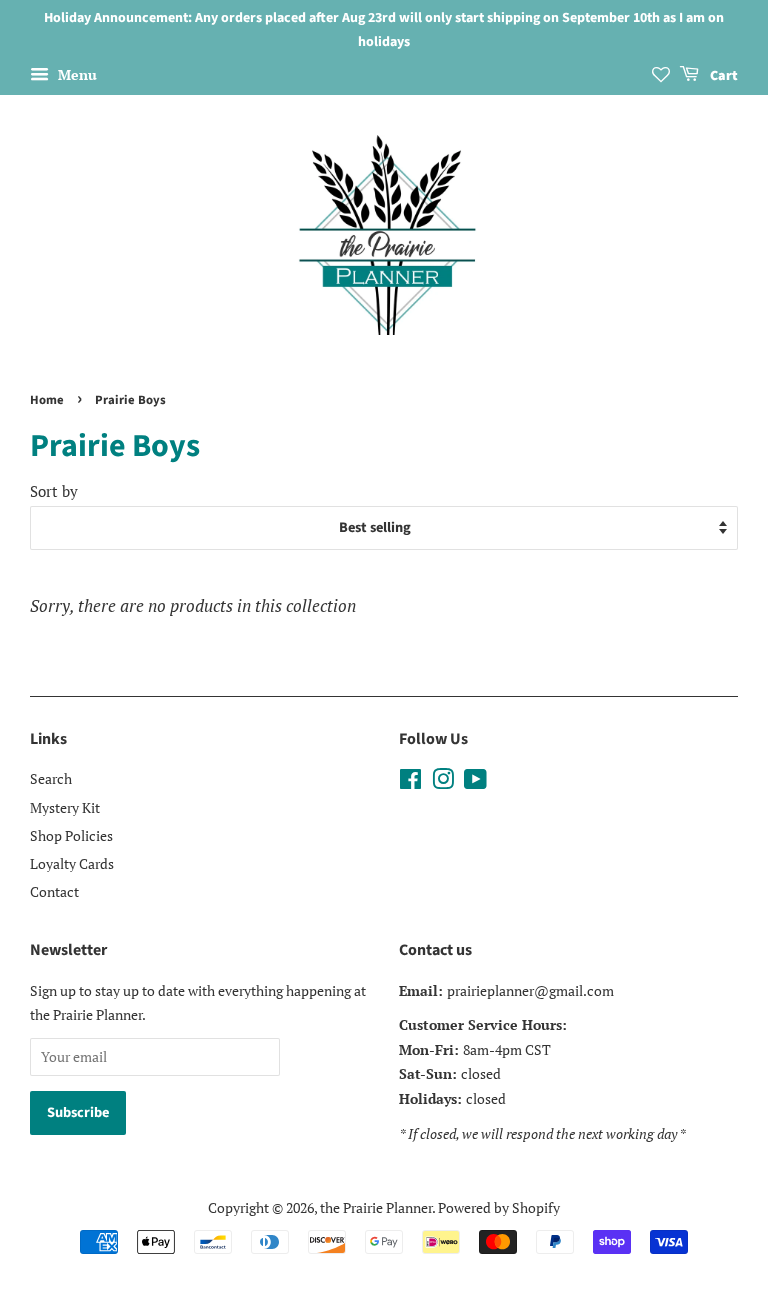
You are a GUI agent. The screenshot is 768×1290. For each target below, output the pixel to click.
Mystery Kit (65, 807)
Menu (75, 74)
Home (47, 400)
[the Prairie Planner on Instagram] (443, 782)
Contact (54, 891)
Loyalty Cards (72, 863)
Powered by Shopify (499, 1207)
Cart (722, 76)
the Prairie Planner (376, 1207)
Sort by (54, 491)
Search (51, 778)
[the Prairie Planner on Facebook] (410, 782)
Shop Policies (71, 835)
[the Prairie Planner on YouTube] (475, 782)
